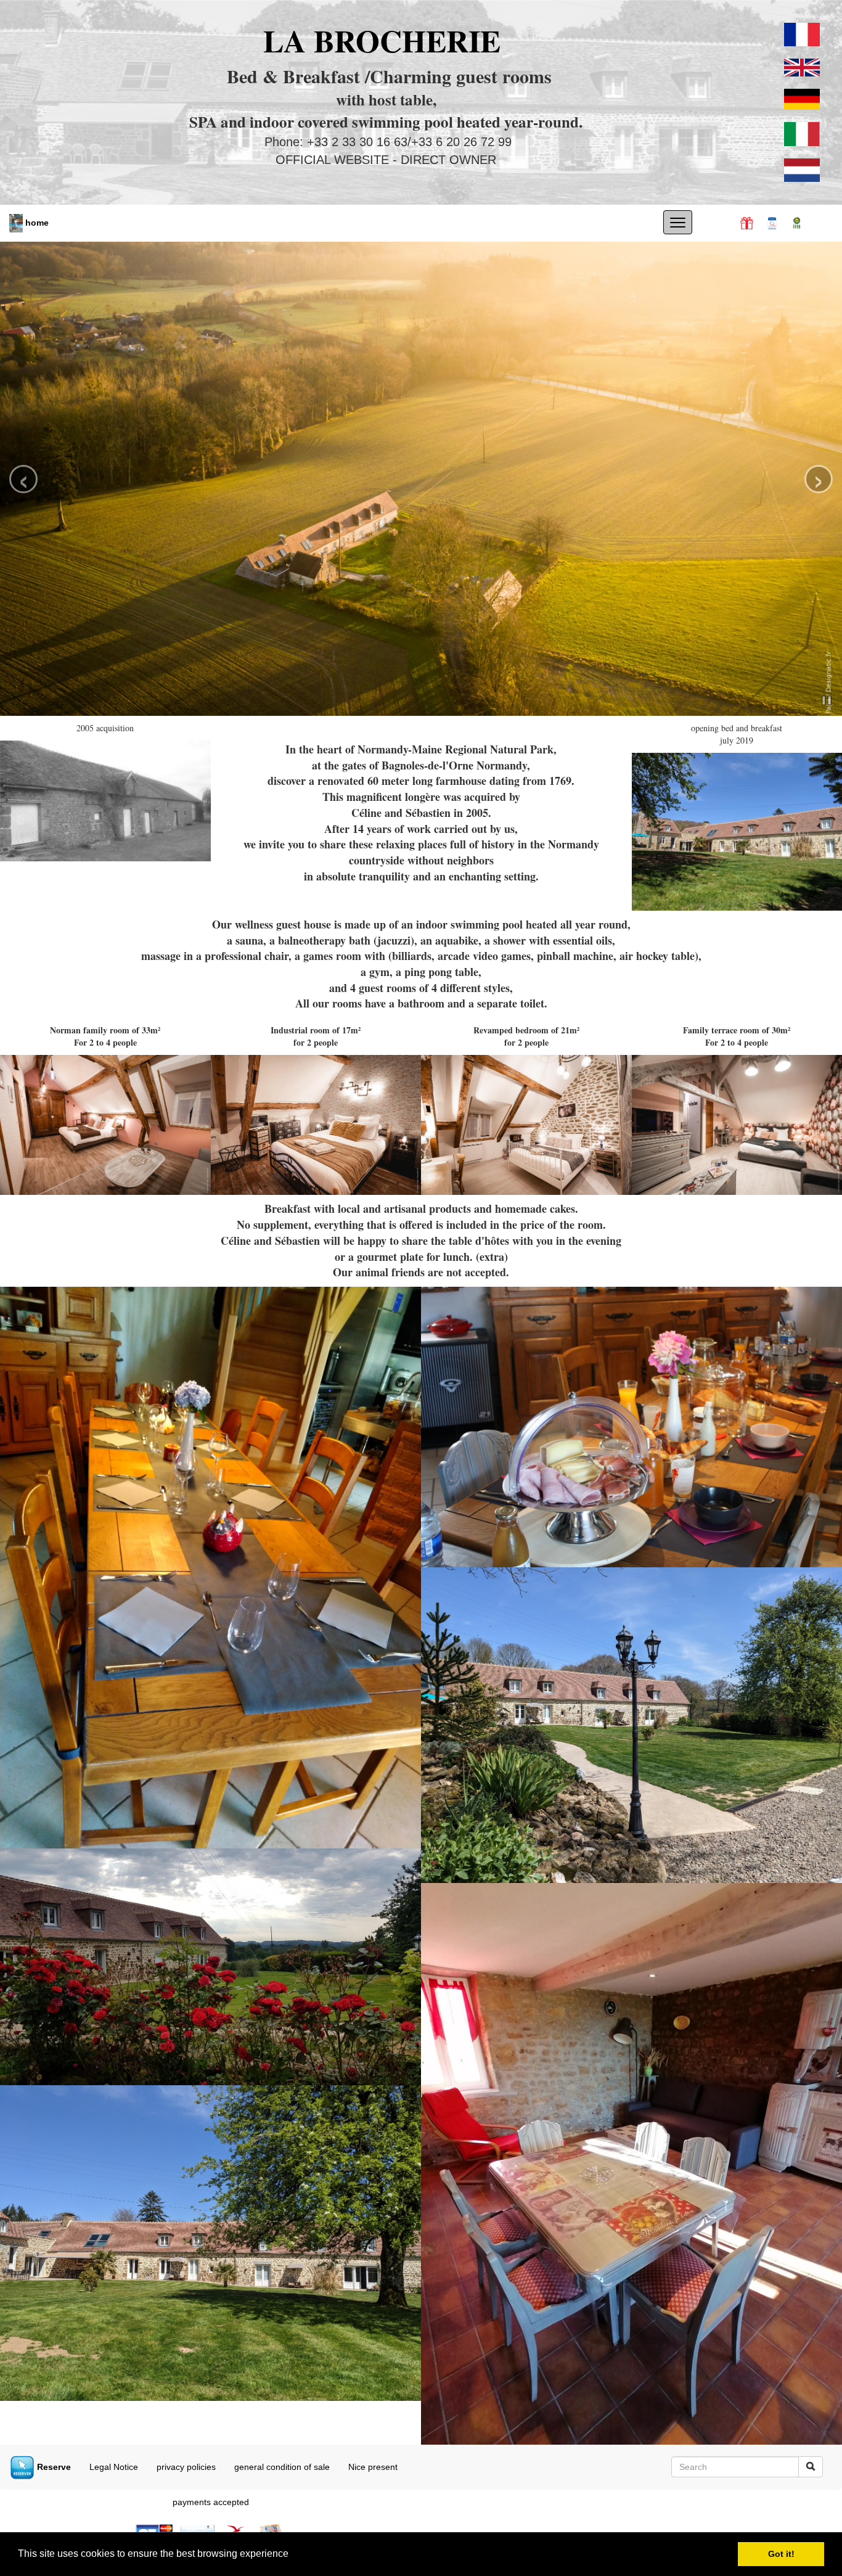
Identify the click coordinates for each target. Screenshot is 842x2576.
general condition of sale (282, 2467)
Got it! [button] (781, 2554)
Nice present (373, 2467)
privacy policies (186, 2467)
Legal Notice (114, 2467)
